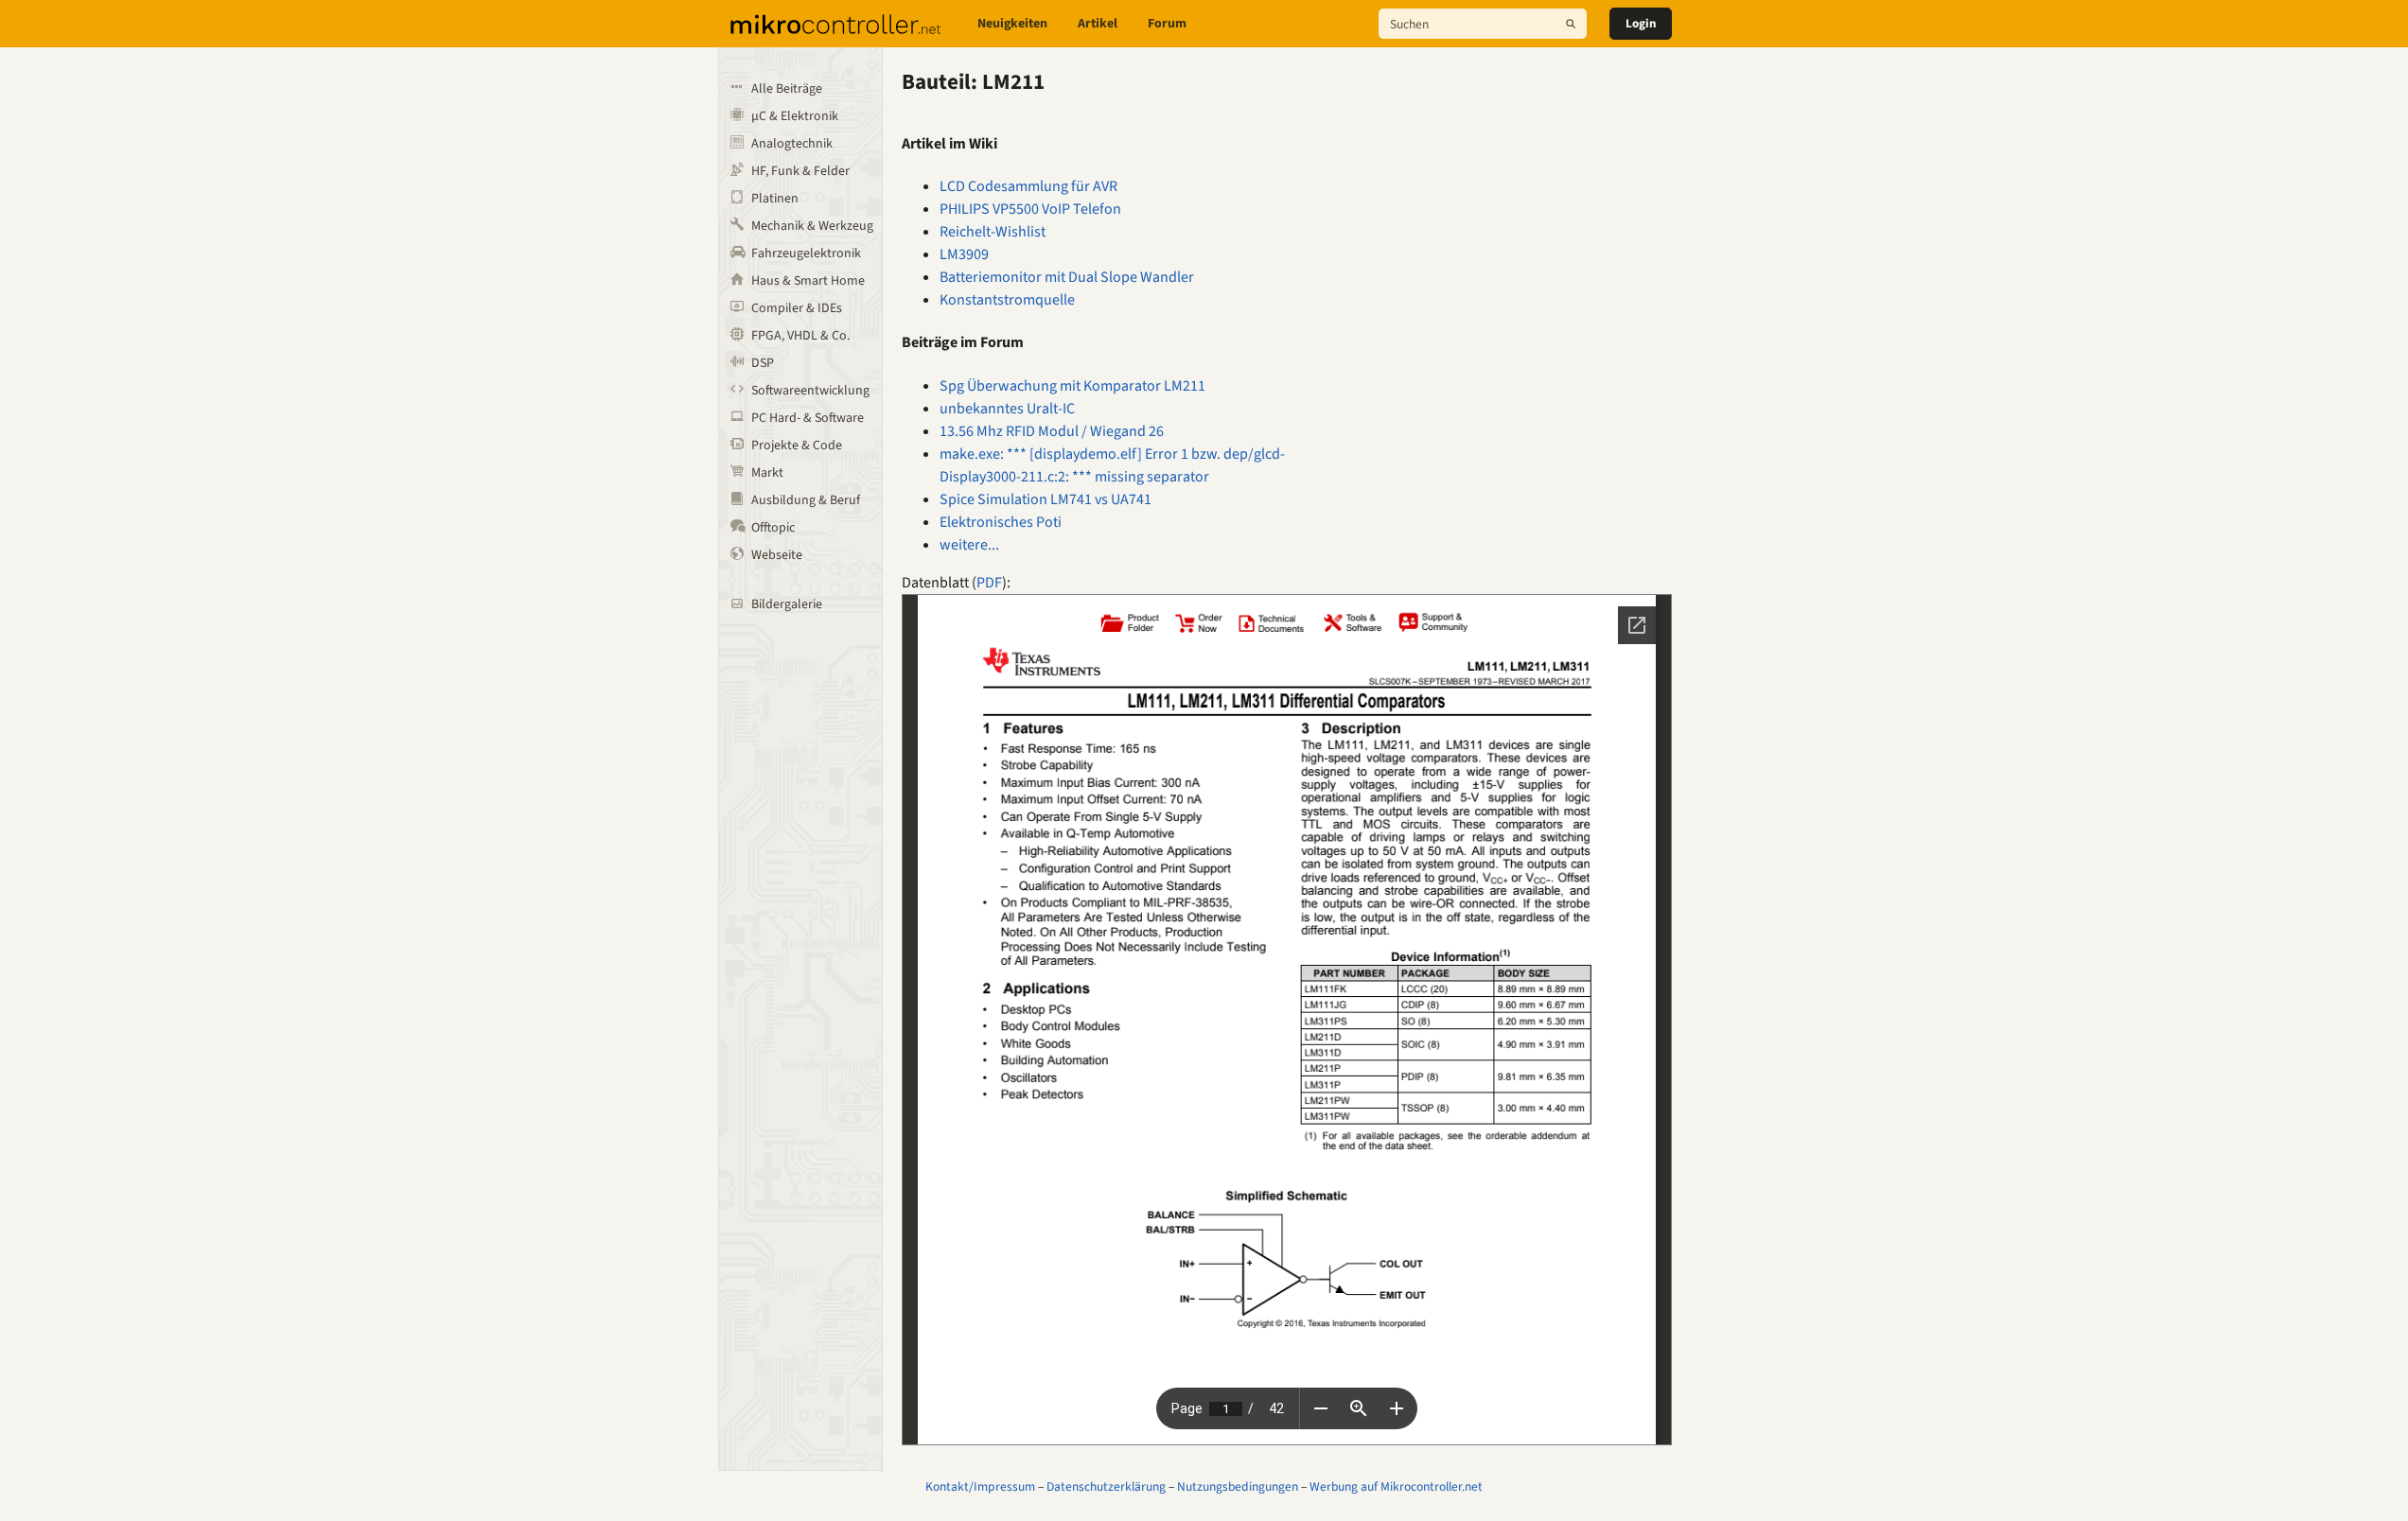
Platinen (775, 199)
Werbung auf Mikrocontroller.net (1396, 1486)
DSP (763, 363)
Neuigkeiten (1012, 24)
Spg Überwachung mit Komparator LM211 (1072, 386)
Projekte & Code (797, 446)
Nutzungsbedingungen (1238, 1486)
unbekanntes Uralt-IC (1007, 409)
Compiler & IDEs (797, 308)
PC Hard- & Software (808, 418)
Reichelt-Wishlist (993, 232)
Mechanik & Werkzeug (812, 226)
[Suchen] (1571, 24)
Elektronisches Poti (1001, 522)
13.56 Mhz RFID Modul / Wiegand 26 (1052, 431)
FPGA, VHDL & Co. (800, 336)
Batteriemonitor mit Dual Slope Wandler (1067, 277)
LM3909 (964, 254)
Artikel (1098, 24)
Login (1641, 24)
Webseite (777, 555)
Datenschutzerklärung (1106, 1486)
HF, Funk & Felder (800, 171)
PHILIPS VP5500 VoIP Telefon (1030, 209)
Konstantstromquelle (1007, 300)
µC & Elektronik (795, 116)
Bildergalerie (787, 604)
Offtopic (773, 528)
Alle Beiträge (787, 89)
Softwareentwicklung (810, 391)
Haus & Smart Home (808, 281)
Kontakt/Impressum (980, 1486)
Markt (767, 473)
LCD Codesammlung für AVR (1028, 186)
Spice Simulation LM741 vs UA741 (1046, 499)
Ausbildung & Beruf (806, 500)
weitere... (969, 545)
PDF (989, 583)
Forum (1167, 24)
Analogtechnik (792, 144)
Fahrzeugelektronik (806, 253)
